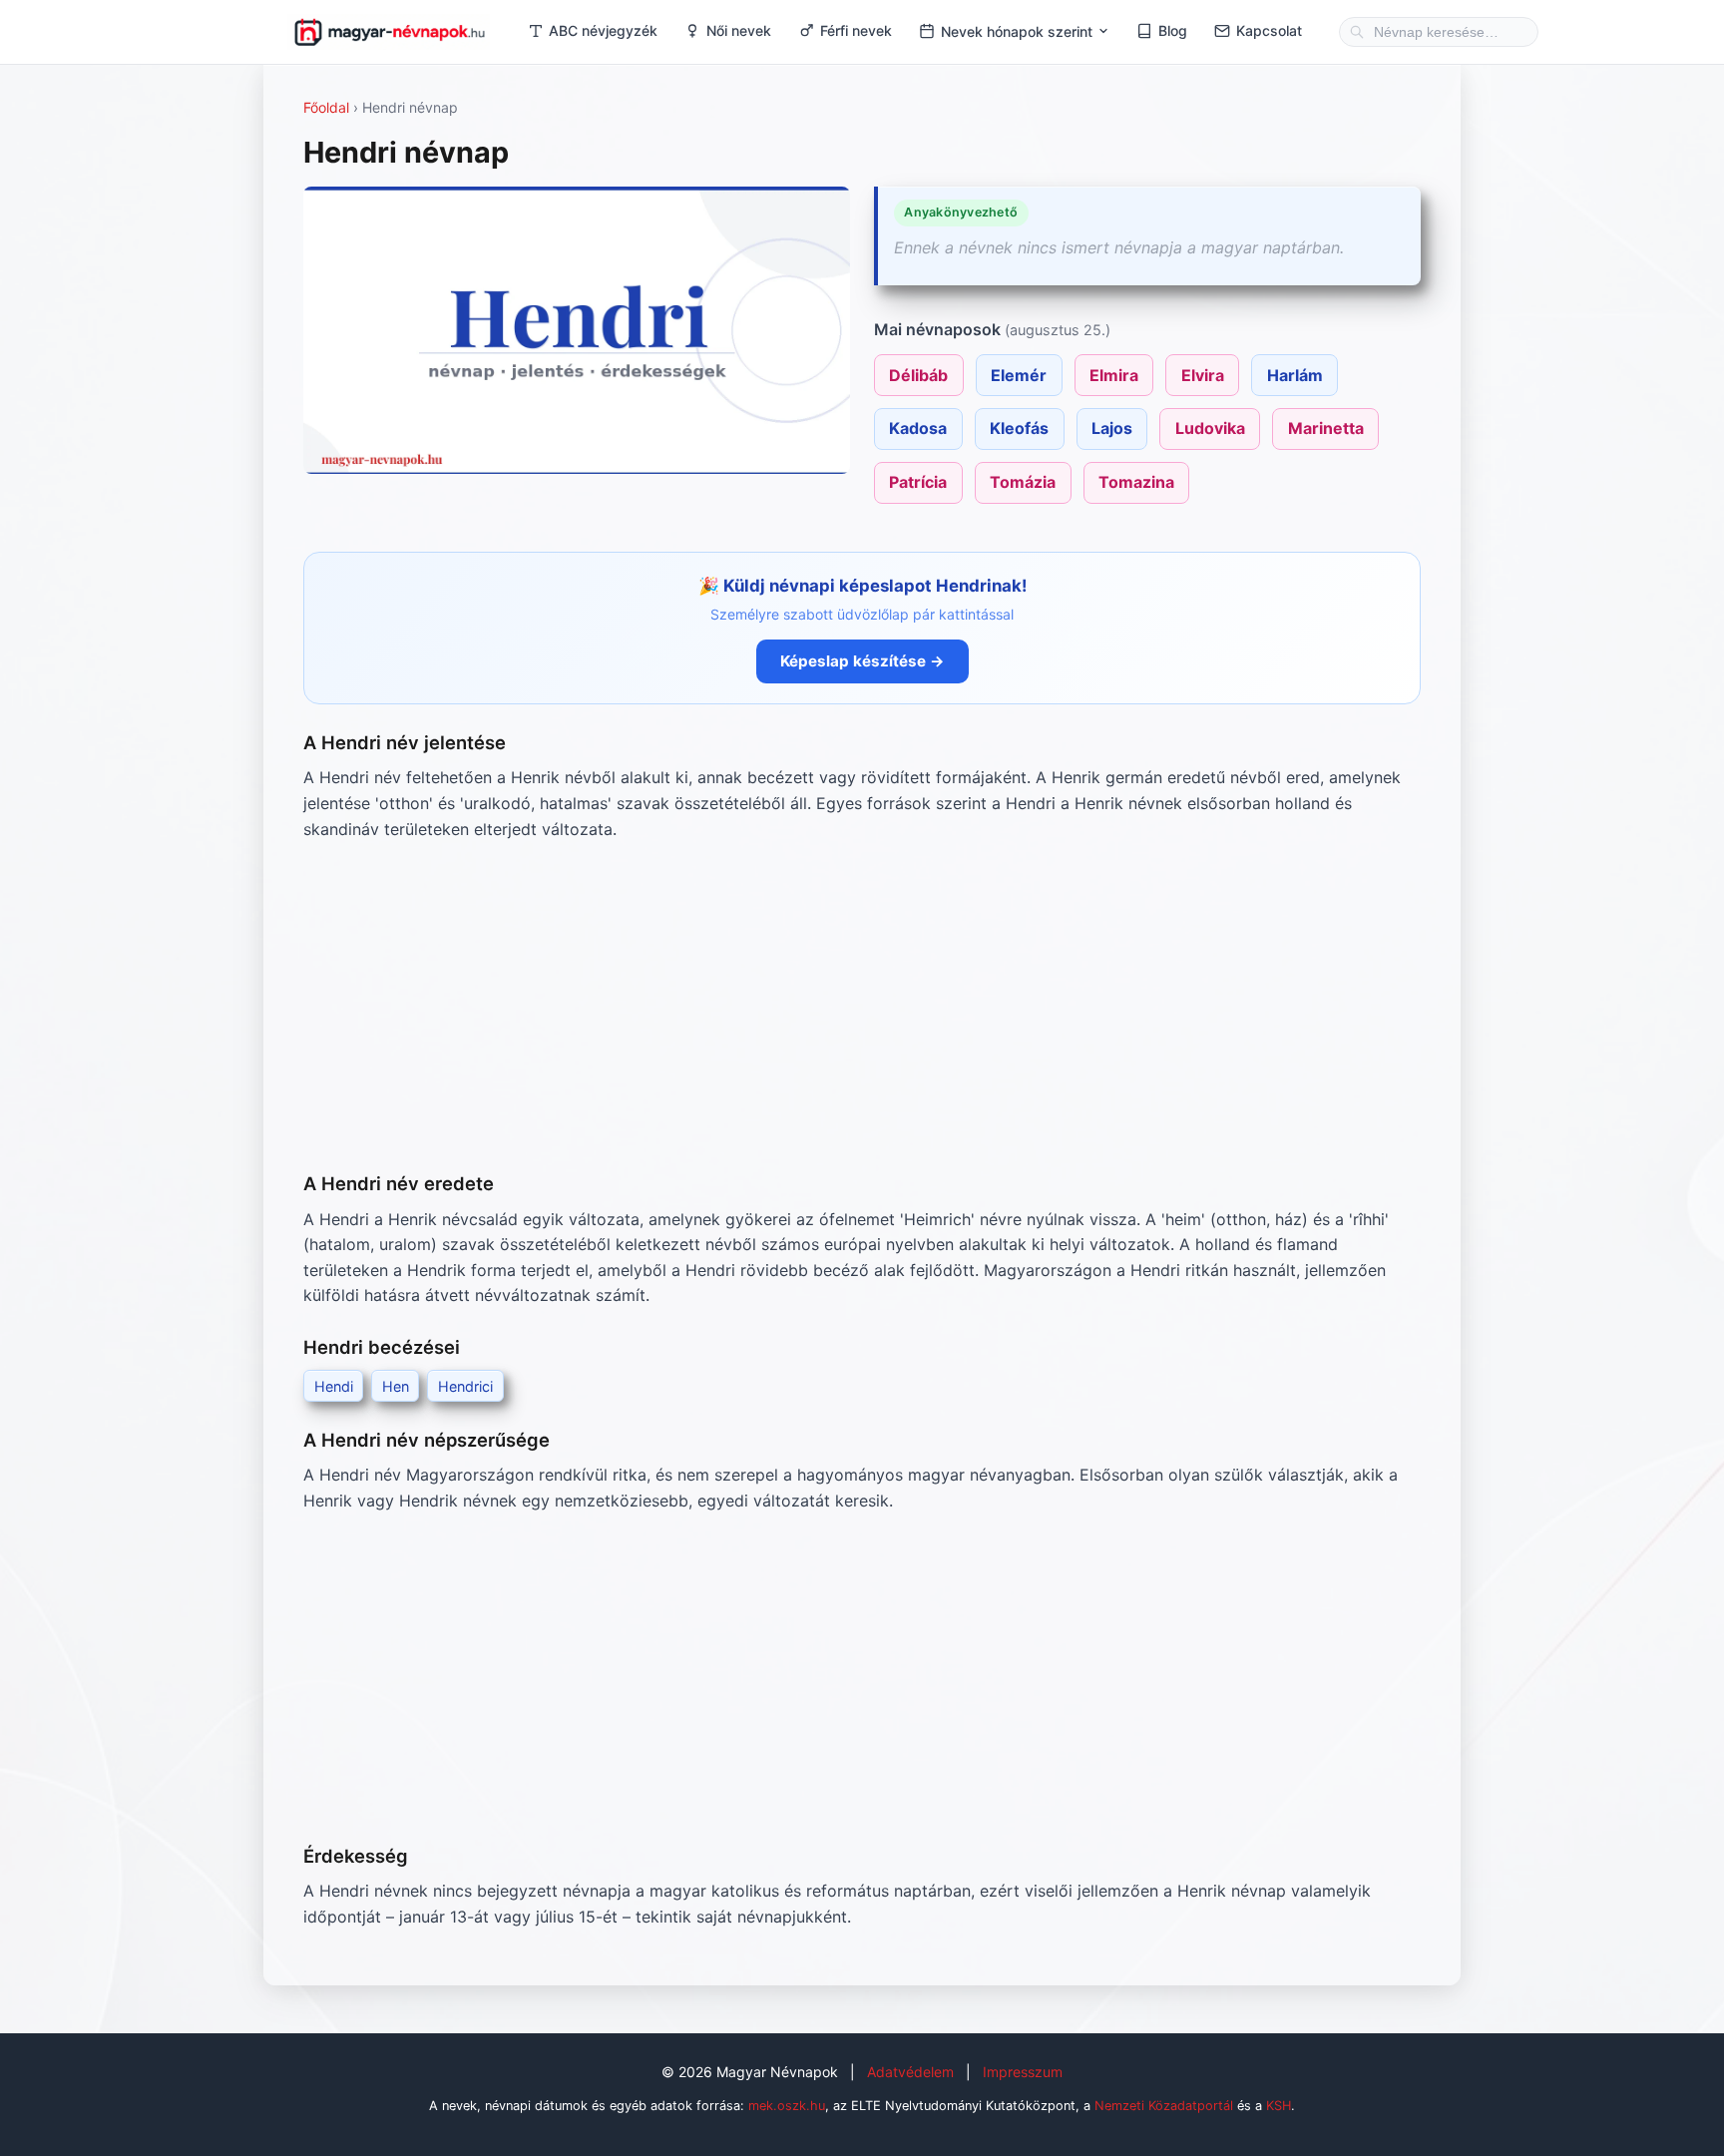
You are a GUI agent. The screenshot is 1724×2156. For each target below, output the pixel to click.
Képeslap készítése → (862, 661)
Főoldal (326, 107)
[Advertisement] (862, 1006)
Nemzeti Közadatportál (1164, 2106)
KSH (1279, 2106)
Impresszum (1023, 2072)
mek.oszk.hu (787, 2106)
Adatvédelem (910, 2072)
